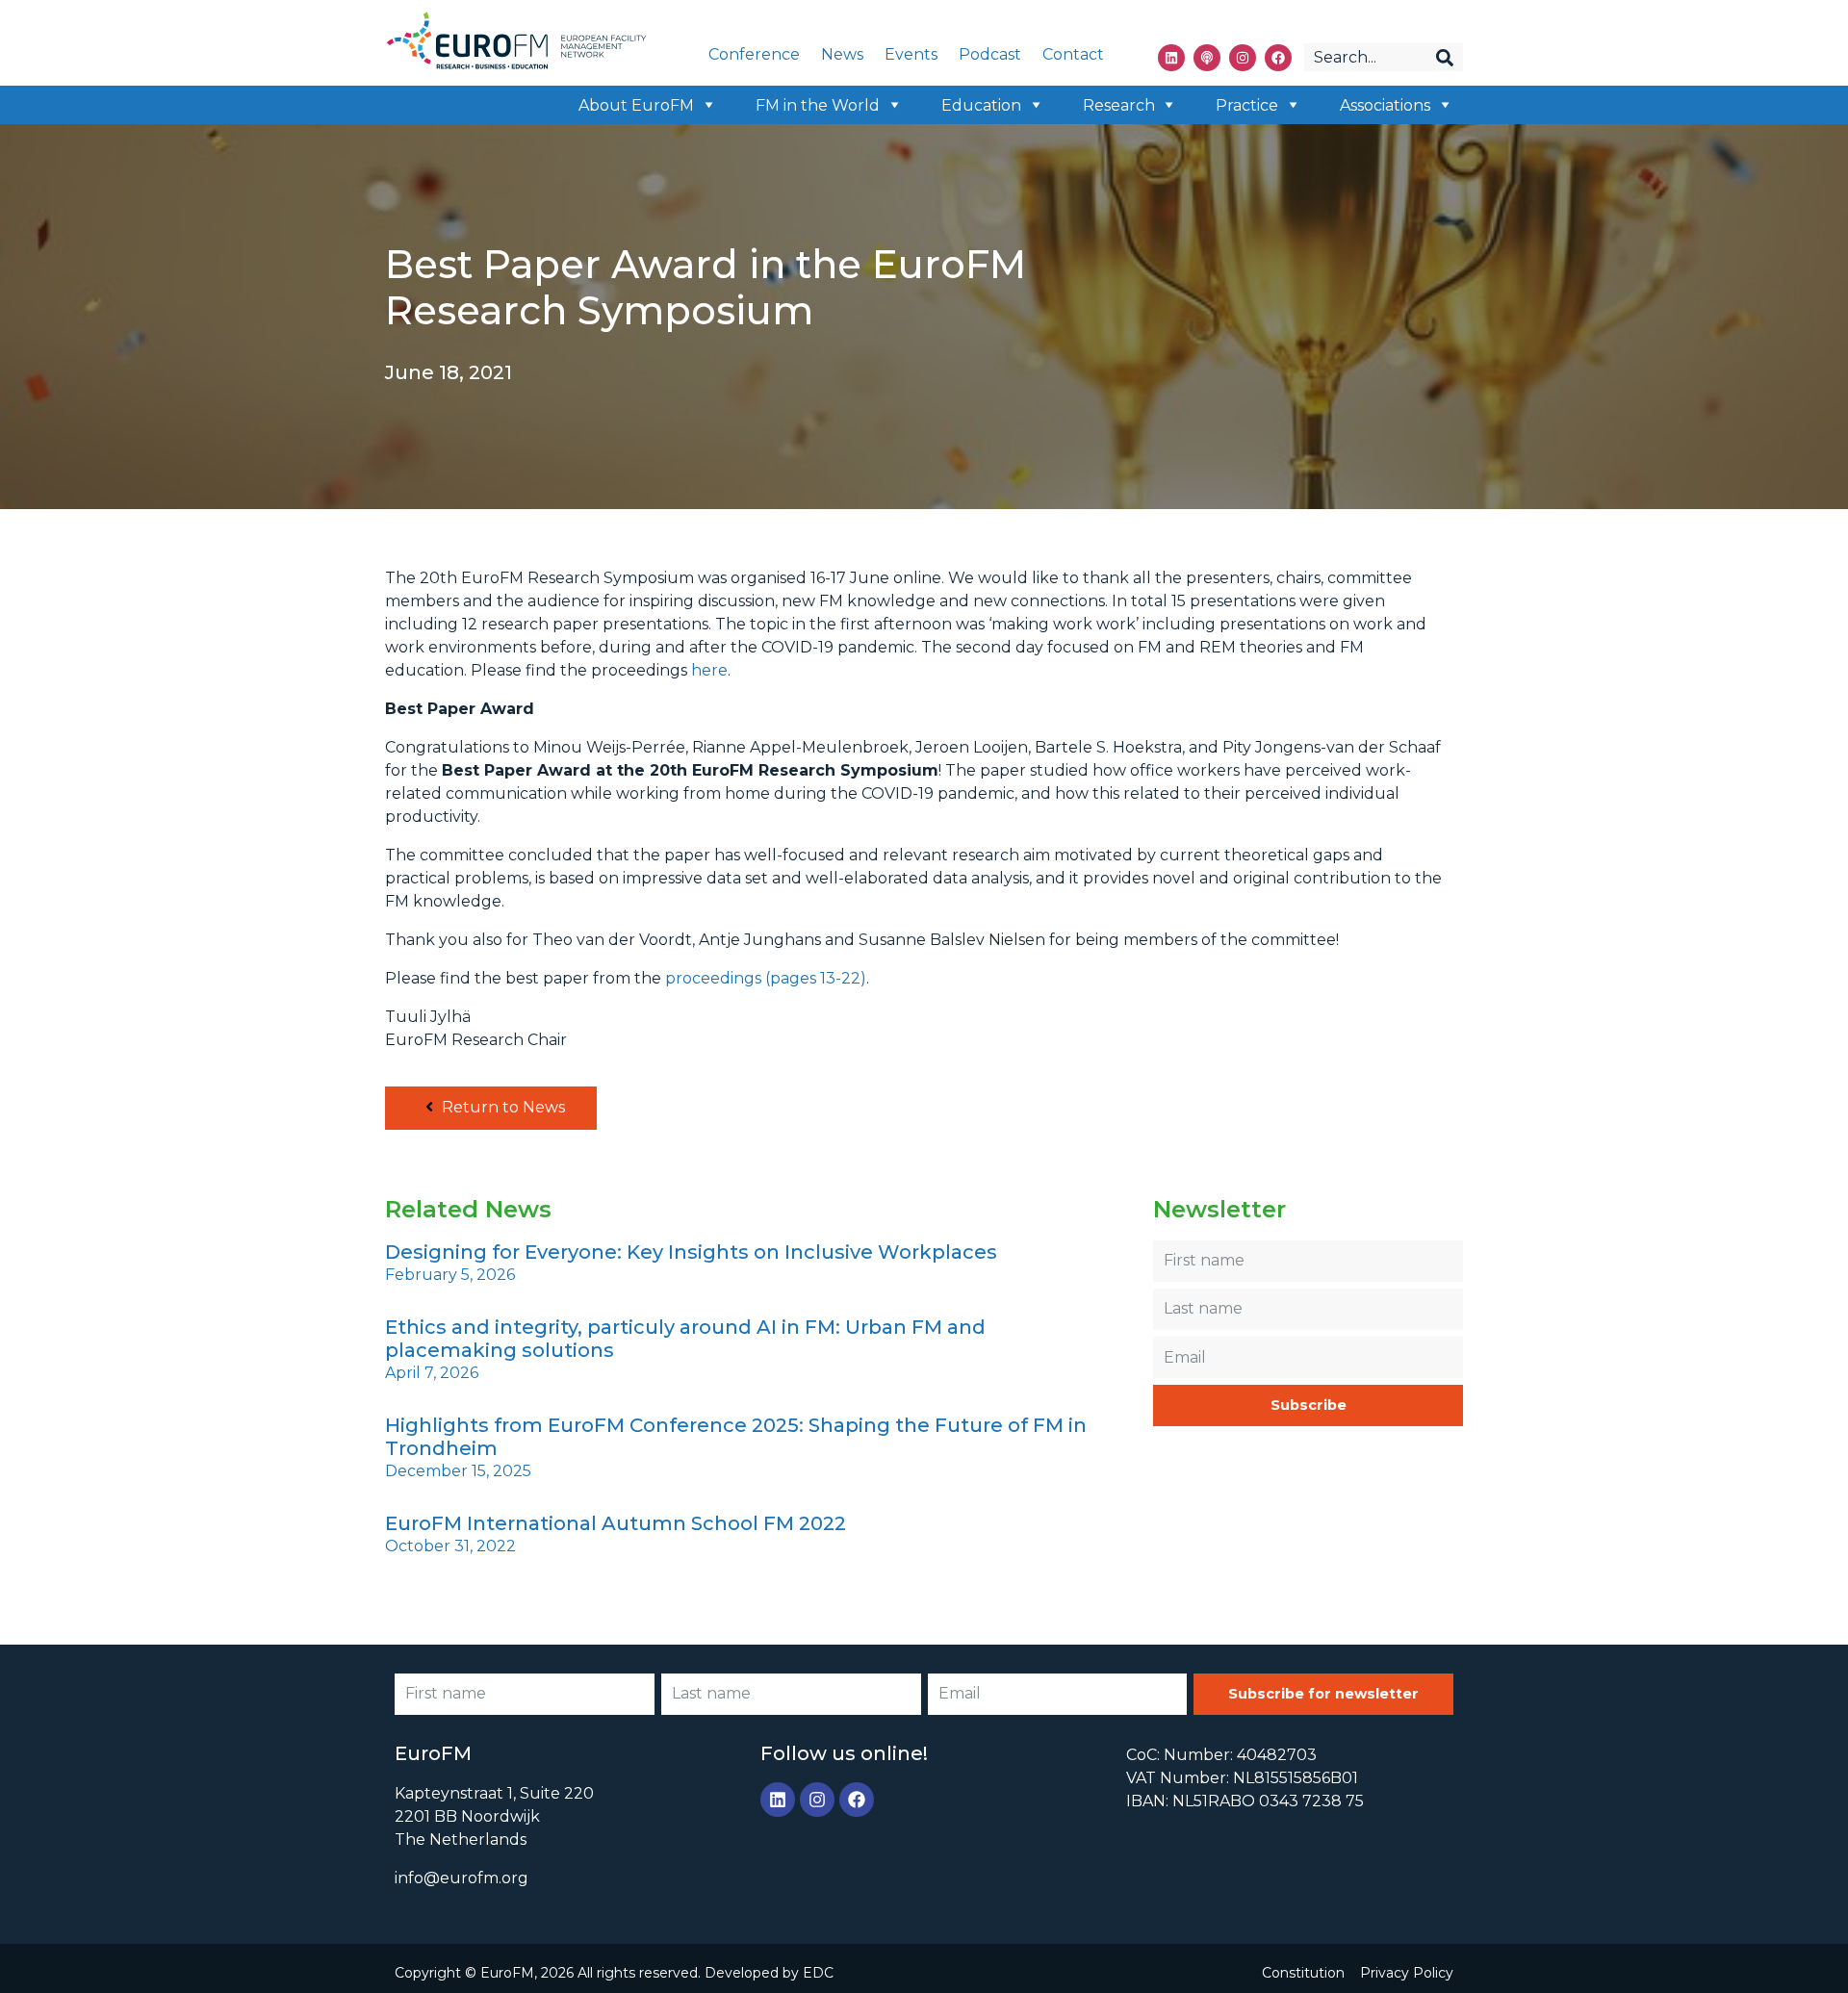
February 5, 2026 (450, 1275)
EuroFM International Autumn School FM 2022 (616, 1523)
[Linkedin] (1171, 58)
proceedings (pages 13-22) (766, 978)
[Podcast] (1207, 58)
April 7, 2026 (432, 1373)
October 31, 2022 (450, 1546)
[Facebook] (1278, 58)
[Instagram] (1243, 58)
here (709, 670)
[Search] (1445, 57)
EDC (818, 1973)
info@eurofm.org (462, 1878)
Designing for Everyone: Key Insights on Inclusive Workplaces (691, 1252)
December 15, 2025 (458, 1471)
